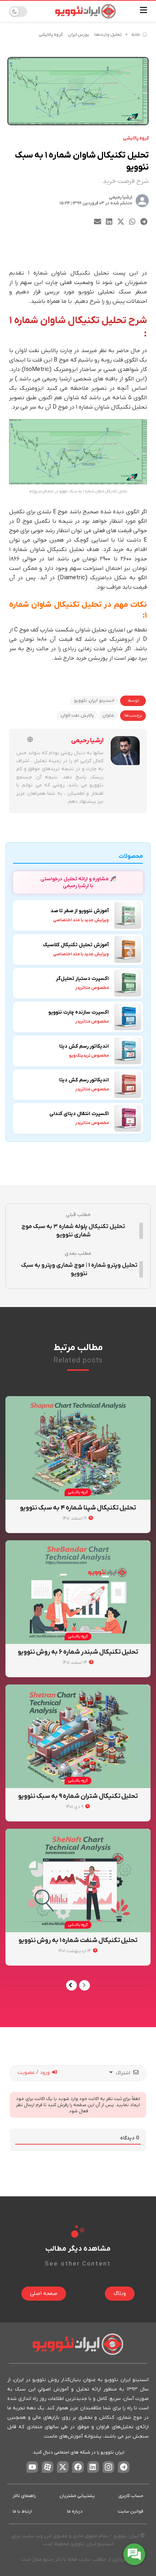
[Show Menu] (143, 11)
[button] (144, 222)
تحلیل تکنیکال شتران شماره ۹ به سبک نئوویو (78, 1796)
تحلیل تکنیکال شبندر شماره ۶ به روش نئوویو (78, 1652)
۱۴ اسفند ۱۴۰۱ (75, 1663)
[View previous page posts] (85, 1985)
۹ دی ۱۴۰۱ (75, 1807)
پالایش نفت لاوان (77, 715)
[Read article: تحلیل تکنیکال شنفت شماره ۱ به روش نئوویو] (78, 1880)
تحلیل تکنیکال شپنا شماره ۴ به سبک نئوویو (78, 1508)
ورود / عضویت (34, 2073)
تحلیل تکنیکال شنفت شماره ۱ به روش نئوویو (78, 1940)
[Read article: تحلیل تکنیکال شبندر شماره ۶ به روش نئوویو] (78, 1592)
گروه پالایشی (51, 35)
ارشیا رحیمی (120, 197)
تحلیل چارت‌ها (108, 35)
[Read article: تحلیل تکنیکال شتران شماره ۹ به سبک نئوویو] (78, 1736)
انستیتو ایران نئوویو (94, 701)
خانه (136, 35)
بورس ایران (79, 35)
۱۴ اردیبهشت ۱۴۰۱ (75, 1951)
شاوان (108, 715)
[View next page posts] (71, 1985)
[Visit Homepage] (85, 11)
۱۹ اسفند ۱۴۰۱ (75, 1518)
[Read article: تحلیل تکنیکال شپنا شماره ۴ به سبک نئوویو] (78, 1448)
